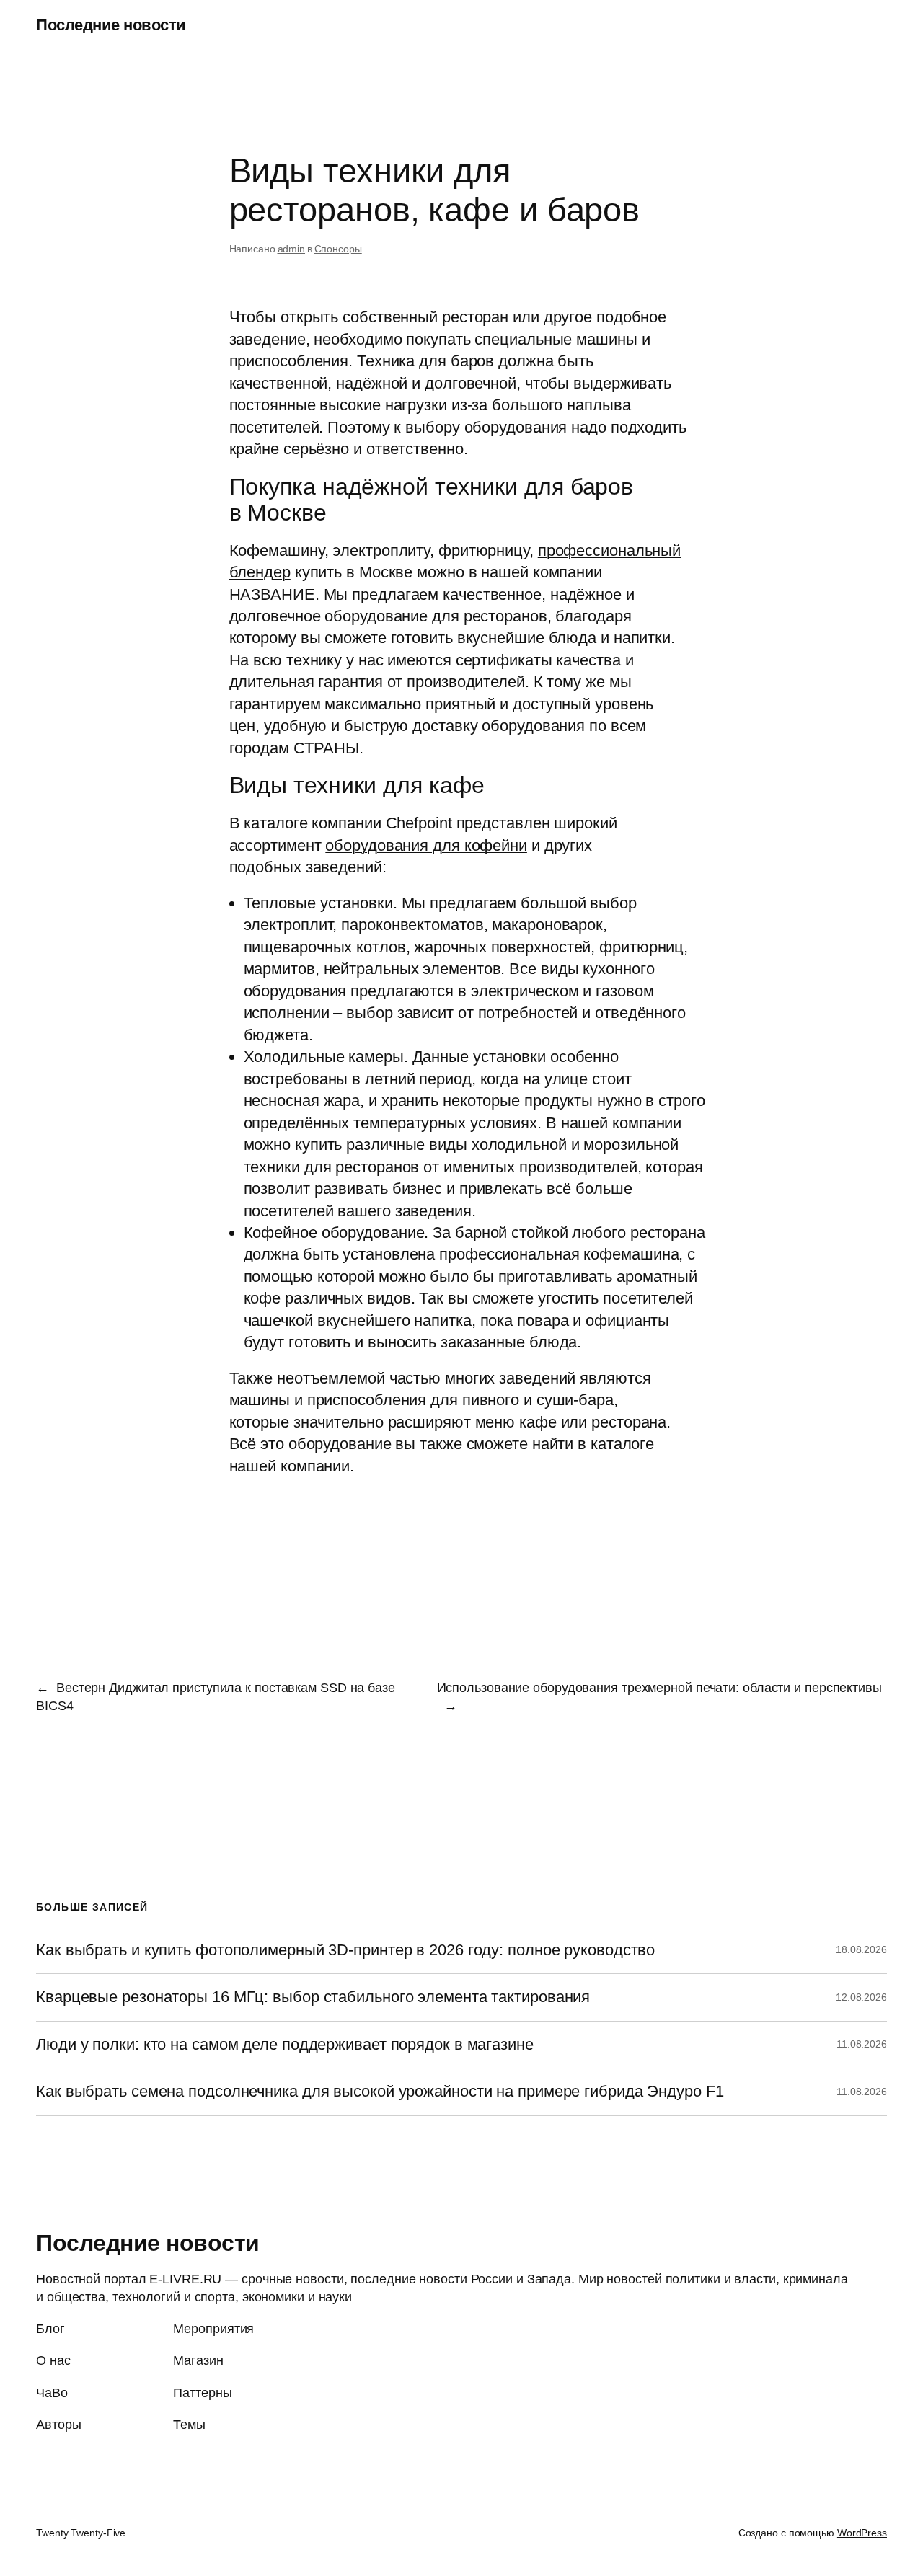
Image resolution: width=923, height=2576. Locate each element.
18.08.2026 (861, 1949)
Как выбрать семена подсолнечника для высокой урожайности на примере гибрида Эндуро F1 (380, 2092)
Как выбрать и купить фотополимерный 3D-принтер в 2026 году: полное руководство (345, 1950)
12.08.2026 (861, 1997)
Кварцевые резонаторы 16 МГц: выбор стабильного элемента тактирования (313, 1997)
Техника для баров (425, 361)
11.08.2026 (862, 2044)
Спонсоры (338, 249)
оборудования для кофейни (426, 845)
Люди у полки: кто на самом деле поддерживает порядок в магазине (285, 2045)
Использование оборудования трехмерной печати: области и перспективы (659, 1688)
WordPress (862, 2533)
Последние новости (111, 25)
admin (292, 249)
